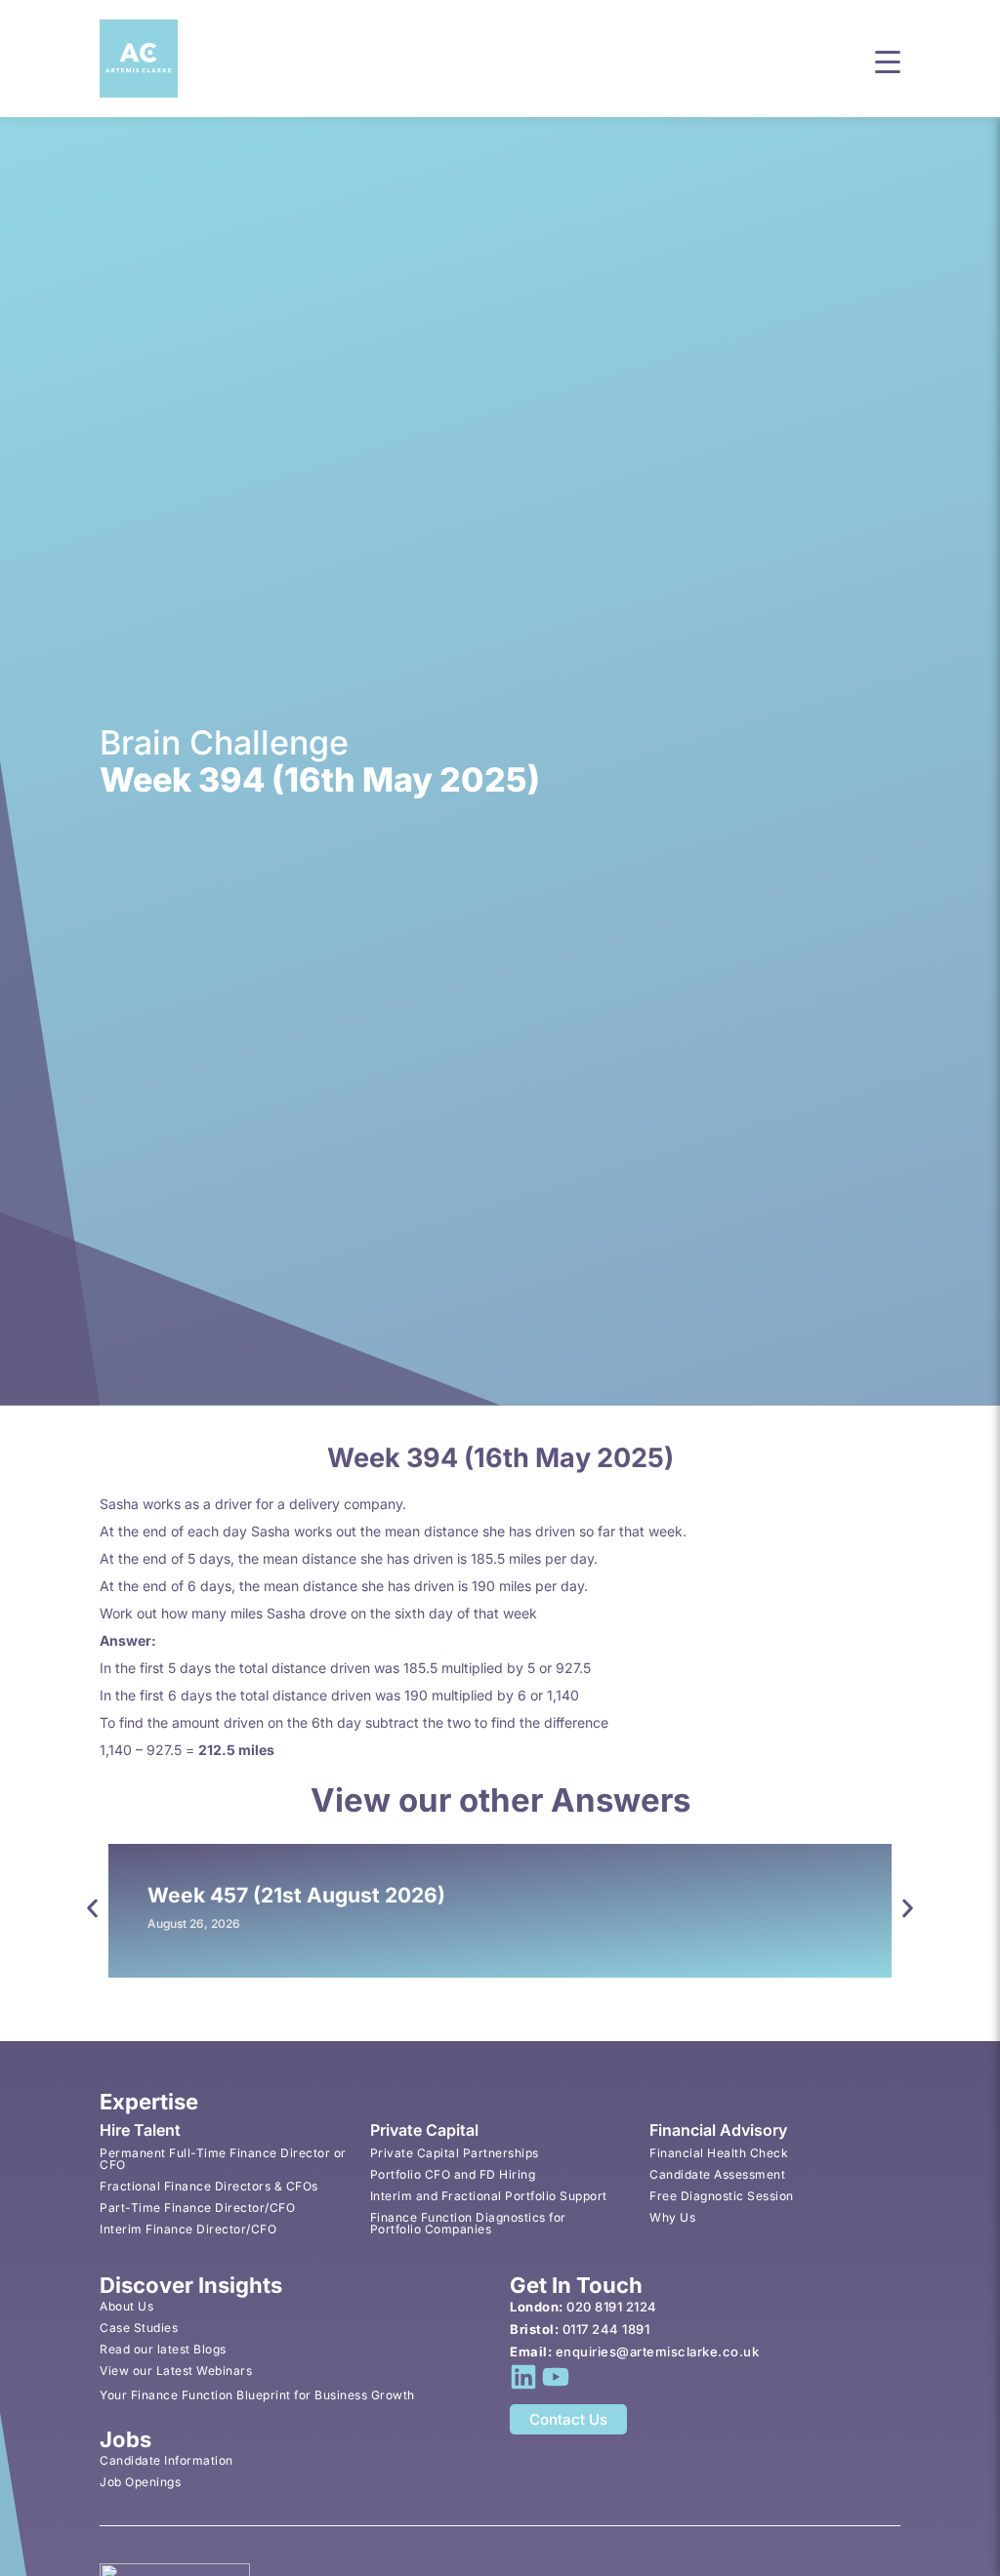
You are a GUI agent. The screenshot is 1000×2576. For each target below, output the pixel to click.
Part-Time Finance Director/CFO (197, 2208)
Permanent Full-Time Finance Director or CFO (223, 2159)
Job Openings (140, 2482)
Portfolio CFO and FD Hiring (453, 2174)
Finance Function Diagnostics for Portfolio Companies (468, 2223)
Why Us (672, 2217)
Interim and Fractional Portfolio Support (489, 2196)
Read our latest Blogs (163, 2349)
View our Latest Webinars (176, 2371)
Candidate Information (167, 2460)
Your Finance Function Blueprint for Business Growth (257, 2395)
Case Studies (139, 2328)
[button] (888, 60)
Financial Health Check (719, 2153)
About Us (126, 2306)
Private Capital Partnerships (455, 2153)
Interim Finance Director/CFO (188, 2229)
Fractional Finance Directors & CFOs (209, 2186)
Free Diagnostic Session (722, 2196)
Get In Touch (576, 2285)
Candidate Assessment (717, 2174)
